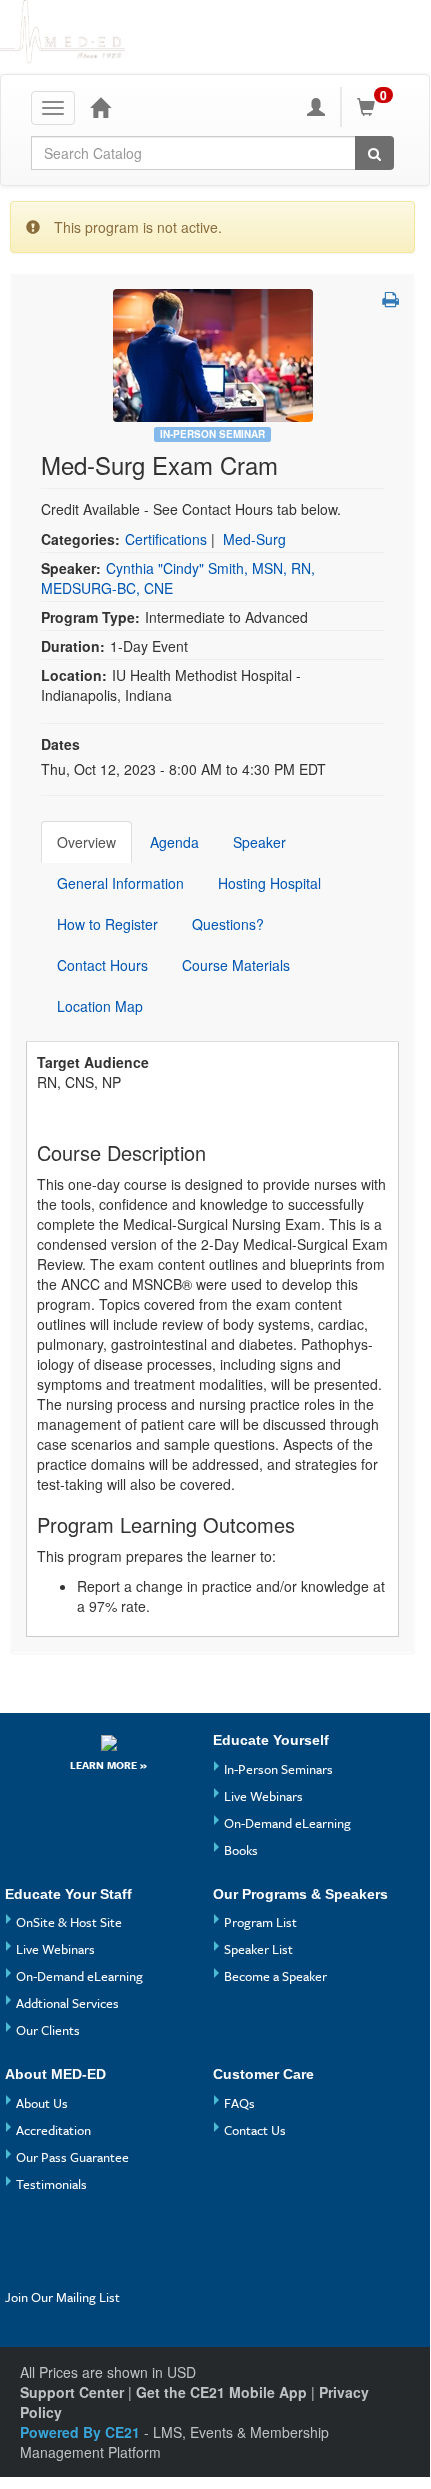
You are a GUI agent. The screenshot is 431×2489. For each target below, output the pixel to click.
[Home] (100, 107)
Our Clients (48, 2030)
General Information (120, 883)
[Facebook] (23, 2235)
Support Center (72, 2392)
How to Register (107, 924)
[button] (390, 299)
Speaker (259, 842)
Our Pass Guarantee (72, 2157)
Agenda (174, 842)
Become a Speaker (275, 1976)
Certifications (166, 539)
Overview (86, 842)
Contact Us (255, 2130)
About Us (42, 2103)
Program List (260, 1922)
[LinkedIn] (60, 2268)
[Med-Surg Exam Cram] (213, 353)
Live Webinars (263, 1796)
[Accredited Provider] (109, 1741)
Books (241, 1850)
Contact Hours (102, 965)
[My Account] (316, 107)
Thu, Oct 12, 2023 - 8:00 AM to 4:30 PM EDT (183, 769)
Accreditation (53, 2130)
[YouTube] (60, 2235)
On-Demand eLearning (287, 1823)
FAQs (239, 2103)
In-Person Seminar (212, 434)
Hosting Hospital (269, 883)
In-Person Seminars (278, 1769)
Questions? (228, 924)
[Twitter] (23, 2268)
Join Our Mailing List (62, 2297)
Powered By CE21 (82, 2432)
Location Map (100, 1006)
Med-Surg (254, 539)
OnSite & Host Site (69, 1922)
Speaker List (258, 1949)
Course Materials (236, 965)
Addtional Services (67, 2003)
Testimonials (51, 2184)
